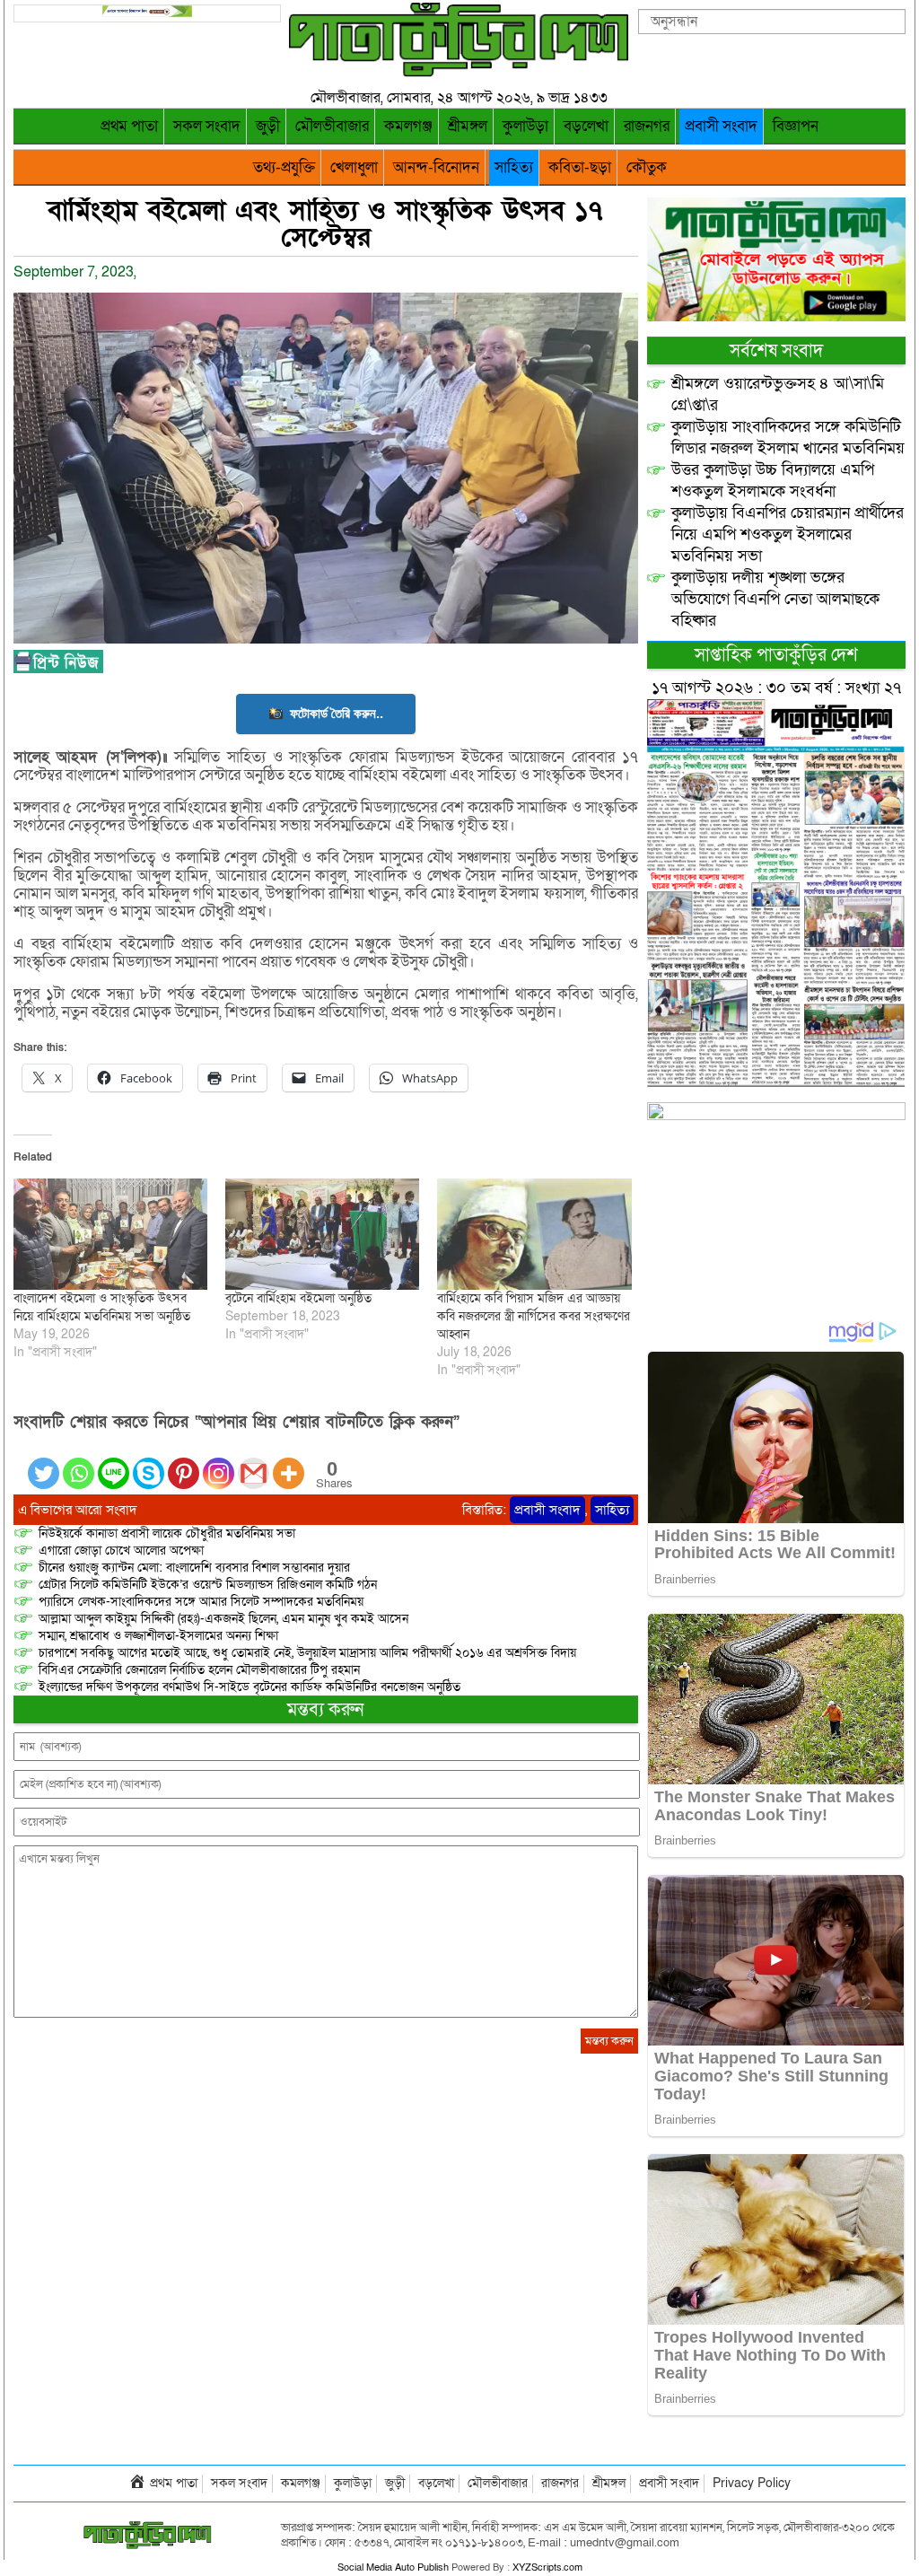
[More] (289, 1463)
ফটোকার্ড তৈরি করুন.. (337, 713)
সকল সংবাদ (207, 126)
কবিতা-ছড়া (580, 167)
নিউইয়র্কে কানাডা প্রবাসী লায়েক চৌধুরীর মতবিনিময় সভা (167, 1533)
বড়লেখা (586, 126)
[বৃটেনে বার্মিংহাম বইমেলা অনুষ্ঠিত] (322, 1234)
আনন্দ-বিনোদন (436, 167)
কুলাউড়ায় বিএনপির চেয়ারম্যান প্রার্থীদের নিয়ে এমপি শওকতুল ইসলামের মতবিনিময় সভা (788, 534)
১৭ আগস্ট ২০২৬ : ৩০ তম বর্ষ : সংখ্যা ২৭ (776, 688)
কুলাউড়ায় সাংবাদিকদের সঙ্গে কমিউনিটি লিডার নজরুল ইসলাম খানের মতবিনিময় (788, 438)
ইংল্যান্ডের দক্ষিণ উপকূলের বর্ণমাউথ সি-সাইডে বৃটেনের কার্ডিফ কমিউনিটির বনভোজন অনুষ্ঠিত (249, 1687)
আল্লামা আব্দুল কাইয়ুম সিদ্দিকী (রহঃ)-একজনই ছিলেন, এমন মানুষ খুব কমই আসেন (223, 1619)
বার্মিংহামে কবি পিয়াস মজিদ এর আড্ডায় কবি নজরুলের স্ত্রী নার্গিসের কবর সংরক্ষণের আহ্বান (534, 1316)
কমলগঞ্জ (408, 126)
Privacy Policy (752, 2483)
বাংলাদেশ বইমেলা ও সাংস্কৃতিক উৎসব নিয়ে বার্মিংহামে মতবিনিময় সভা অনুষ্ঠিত (102, 1307)
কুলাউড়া (525, 126)
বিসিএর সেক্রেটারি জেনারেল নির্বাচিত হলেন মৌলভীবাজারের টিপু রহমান (199, 1670)
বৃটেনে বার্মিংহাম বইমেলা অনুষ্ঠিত (298, 1298)
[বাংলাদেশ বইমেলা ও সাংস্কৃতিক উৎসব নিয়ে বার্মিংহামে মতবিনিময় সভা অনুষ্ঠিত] (110, 1234)
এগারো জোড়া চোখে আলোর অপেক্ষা (121, 1551)
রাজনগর (647, 126)
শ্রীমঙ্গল (468, 126)
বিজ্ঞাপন (796, 126)
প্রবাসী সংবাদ (721, 126)
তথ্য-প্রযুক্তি (284, 167)
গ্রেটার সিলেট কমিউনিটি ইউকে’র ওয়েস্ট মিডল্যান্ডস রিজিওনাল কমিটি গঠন (208, 1585)
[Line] (114, 1463)
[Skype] (149, 1463)
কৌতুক (647, 167)
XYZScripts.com (547, 2567)
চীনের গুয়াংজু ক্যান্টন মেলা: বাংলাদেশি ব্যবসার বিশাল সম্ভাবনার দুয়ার (194, 1568)
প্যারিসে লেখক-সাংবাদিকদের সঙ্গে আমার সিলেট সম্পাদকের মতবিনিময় (201, 1602)
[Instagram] (219, 1463)
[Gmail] (254, 1463)
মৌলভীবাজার (332, 126)
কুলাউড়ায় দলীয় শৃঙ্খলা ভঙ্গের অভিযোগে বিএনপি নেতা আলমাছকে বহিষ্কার (775, 599)
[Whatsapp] (79, 1463)
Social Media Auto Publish (393, 2567)
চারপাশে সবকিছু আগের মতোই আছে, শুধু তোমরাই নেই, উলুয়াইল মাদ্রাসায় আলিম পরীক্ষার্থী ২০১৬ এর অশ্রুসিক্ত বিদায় (307, 1653)
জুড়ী (268, 126)
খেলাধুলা (354, 167)
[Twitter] (44, 1463)
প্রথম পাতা (129, 126)
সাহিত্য (514, 167)
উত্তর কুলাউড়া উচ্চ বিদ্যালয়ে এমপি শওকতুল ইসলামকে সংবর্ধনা (773, 481)
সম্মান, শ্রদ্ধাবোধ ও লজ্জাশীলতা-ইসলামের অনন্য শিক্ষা (158, 1636)
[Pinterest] (184, 1463)
